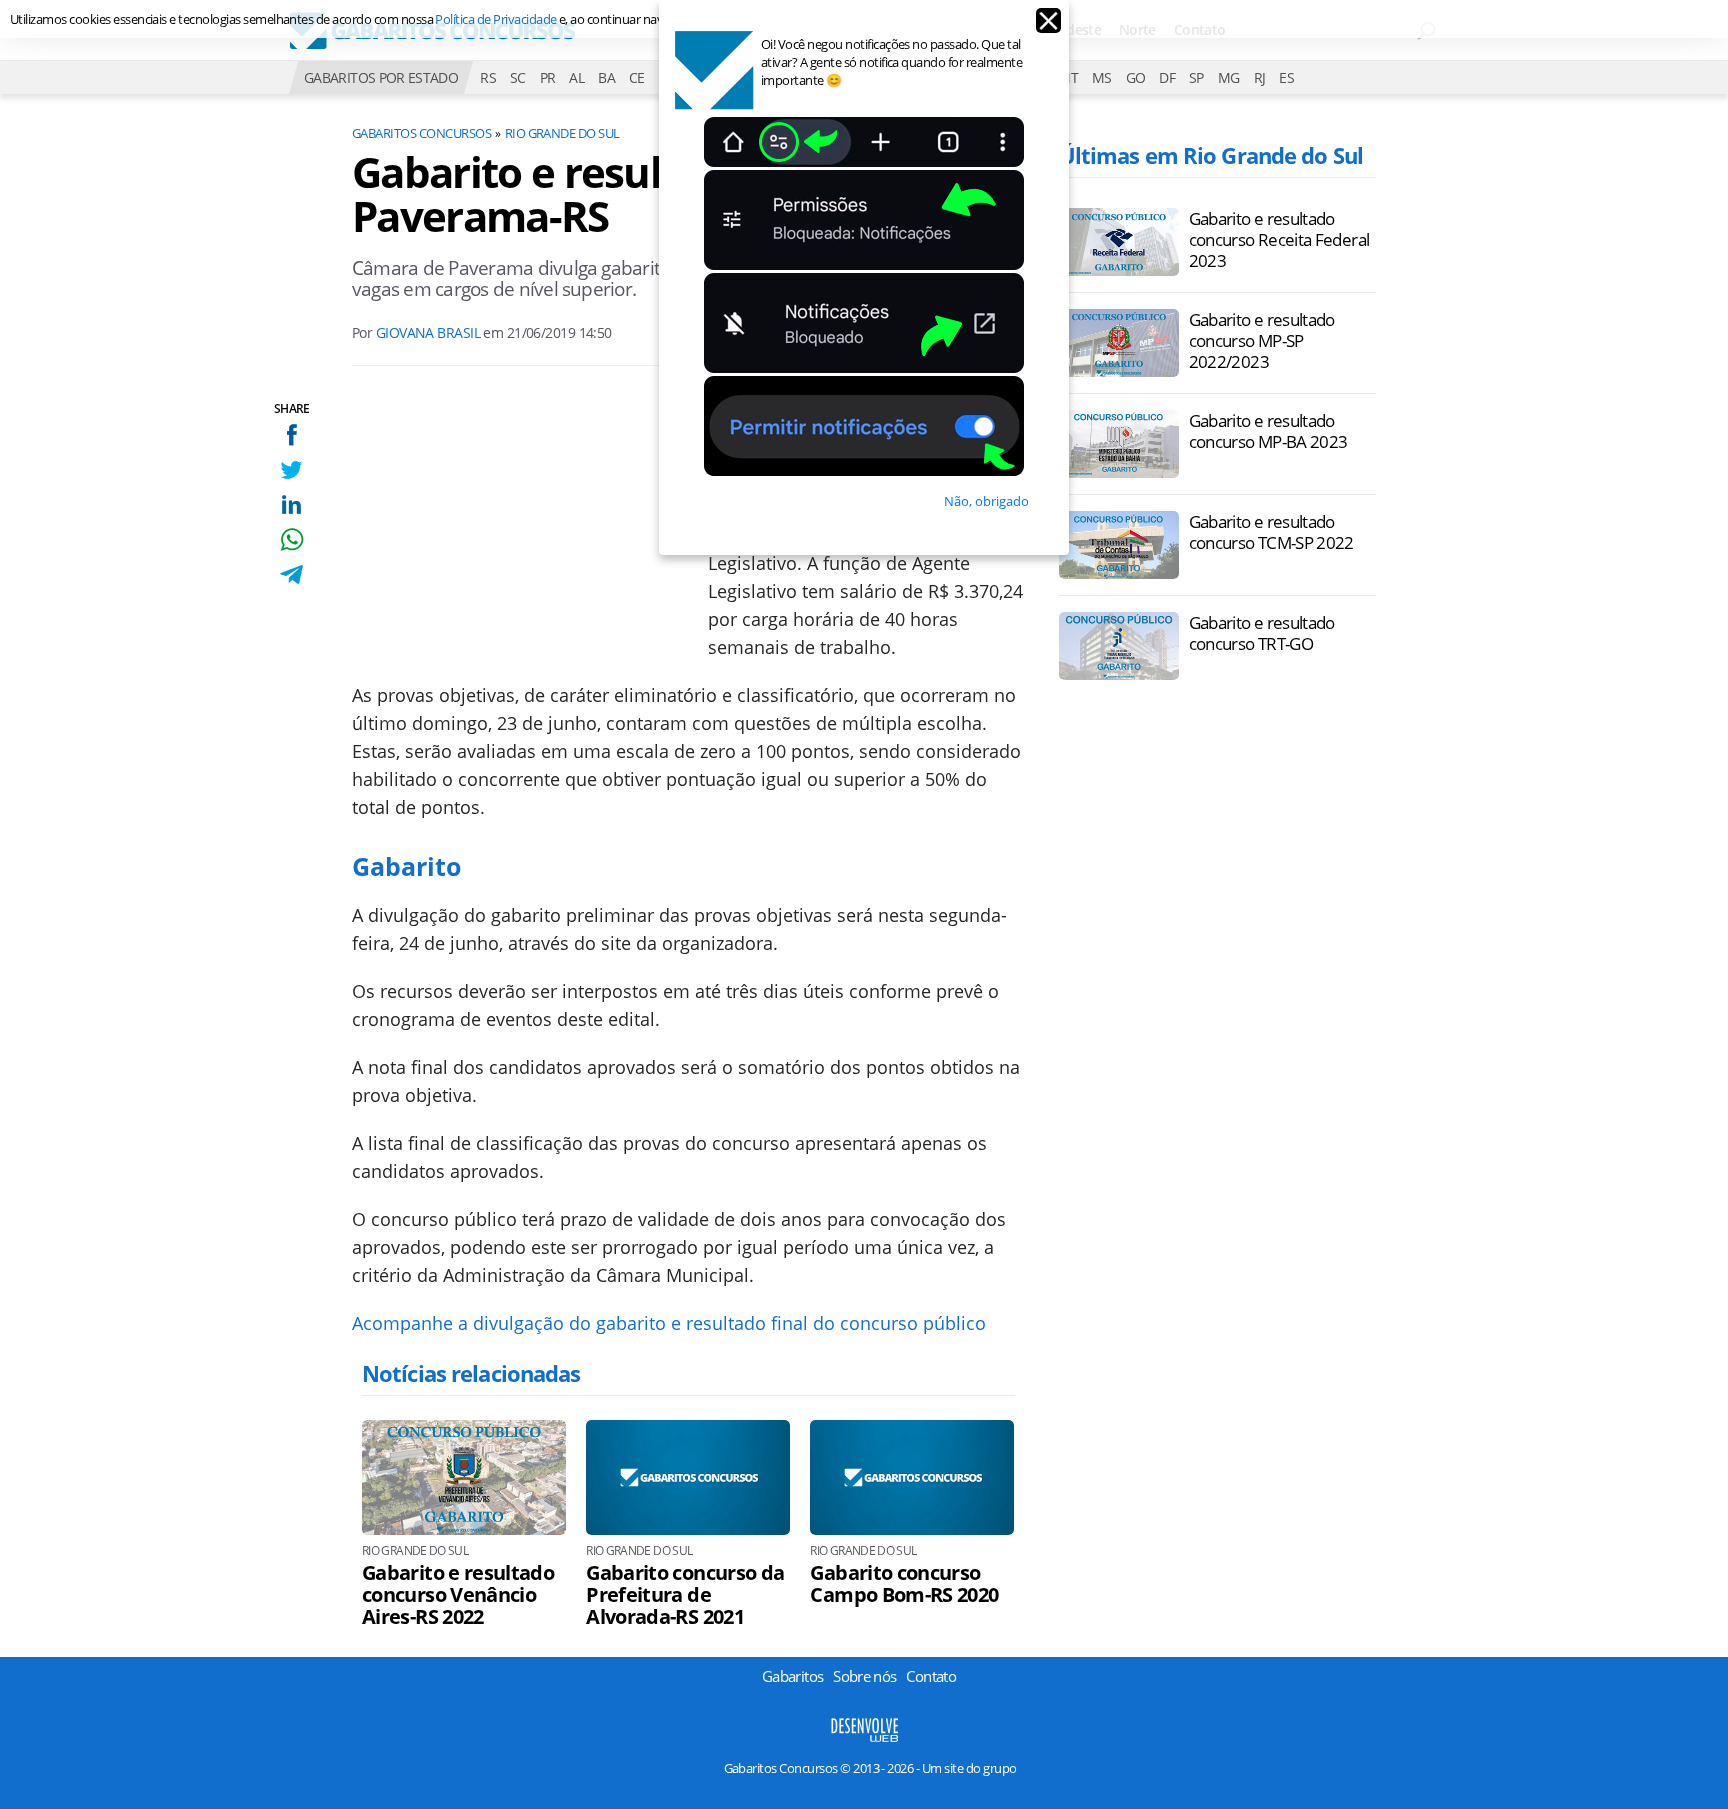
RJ (1260, 77)
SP (1196, 77)
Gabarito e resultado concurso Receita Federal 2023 (1279, 239)
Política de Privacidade (495, 19)
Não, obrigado (986, 501)
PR (548, 77)
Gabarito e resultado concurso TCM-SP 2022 (1271, 532)
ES (1286, 77)
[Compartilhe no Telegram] (291, 574)
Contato (931, 1676)
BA (606, 77)
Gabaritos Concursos (421, 133)
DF (1167, 77)
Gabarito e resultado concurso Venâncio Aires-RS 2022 (458, 1595)
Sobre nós (864, 1676)
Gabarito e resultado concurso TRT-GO (1262, 633)
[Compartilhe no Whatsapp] (291, 539)
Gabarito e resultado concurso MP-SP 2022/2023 (1262, 340)
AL (576, 77)
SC (518, 77)
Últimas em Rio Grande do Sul (1211, 155)
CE (637, 77)
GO (1136, 77)
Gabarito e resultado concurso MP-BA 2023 (1268, 431)
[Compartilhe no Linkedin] (291, 504)
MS (1102, 77)
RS (488, 77)
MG (1229, 77)
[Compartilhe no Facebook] (291, 434)
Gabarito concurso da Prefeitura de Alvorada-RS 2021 (685, 1595)
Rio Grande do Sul (562, 133)
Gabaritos (792, 1676)
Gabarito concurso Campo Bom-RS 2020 (904, 1584)
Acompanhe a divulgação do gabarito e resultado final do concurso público (669, 1323)
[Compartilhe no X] (291, 469)
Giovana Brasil (428, 332)
